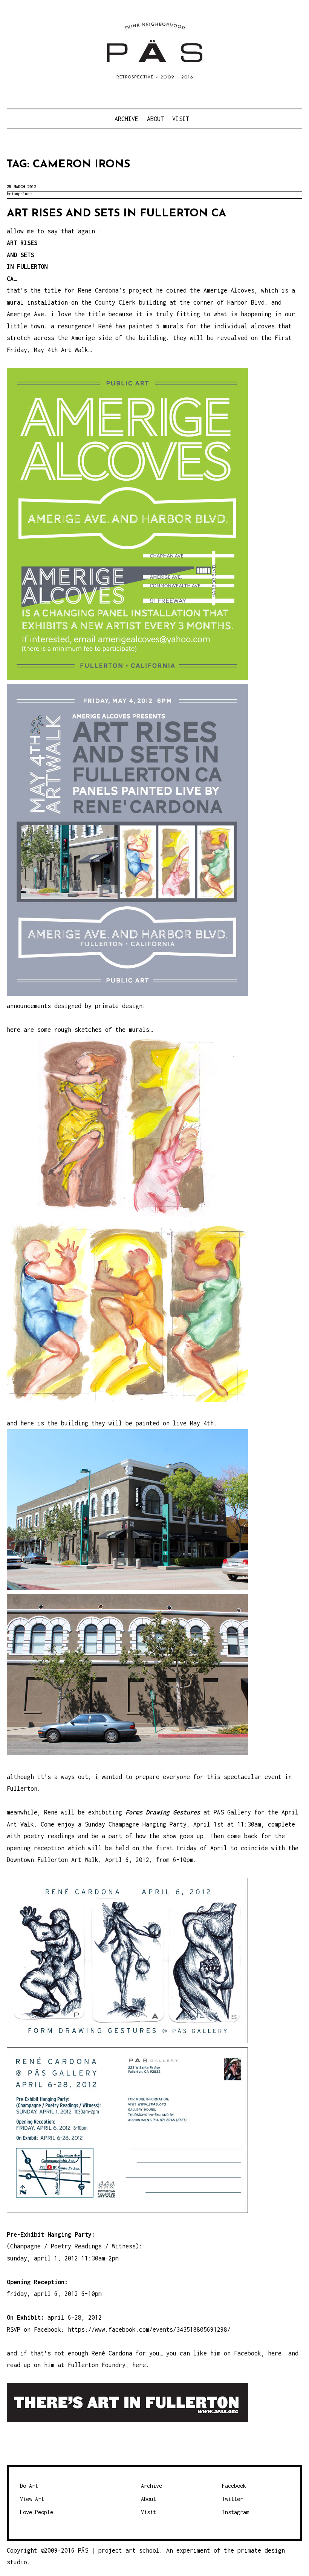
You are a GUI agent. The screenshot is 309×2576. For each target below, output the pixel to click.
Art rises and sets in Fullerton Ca (116, 214)
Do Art (29, 2486)
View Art (32, 2499)
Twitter (233, 2499)
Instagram (236, 2512)
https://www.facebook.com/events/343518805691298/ (149, 2329)
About (155, 119)
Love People (37, 2512)
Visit (181, 119)
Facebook (234, 2486)
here (275, 2353)
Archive (126, 119)
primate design (119, 1006)
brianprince (19, 194)
